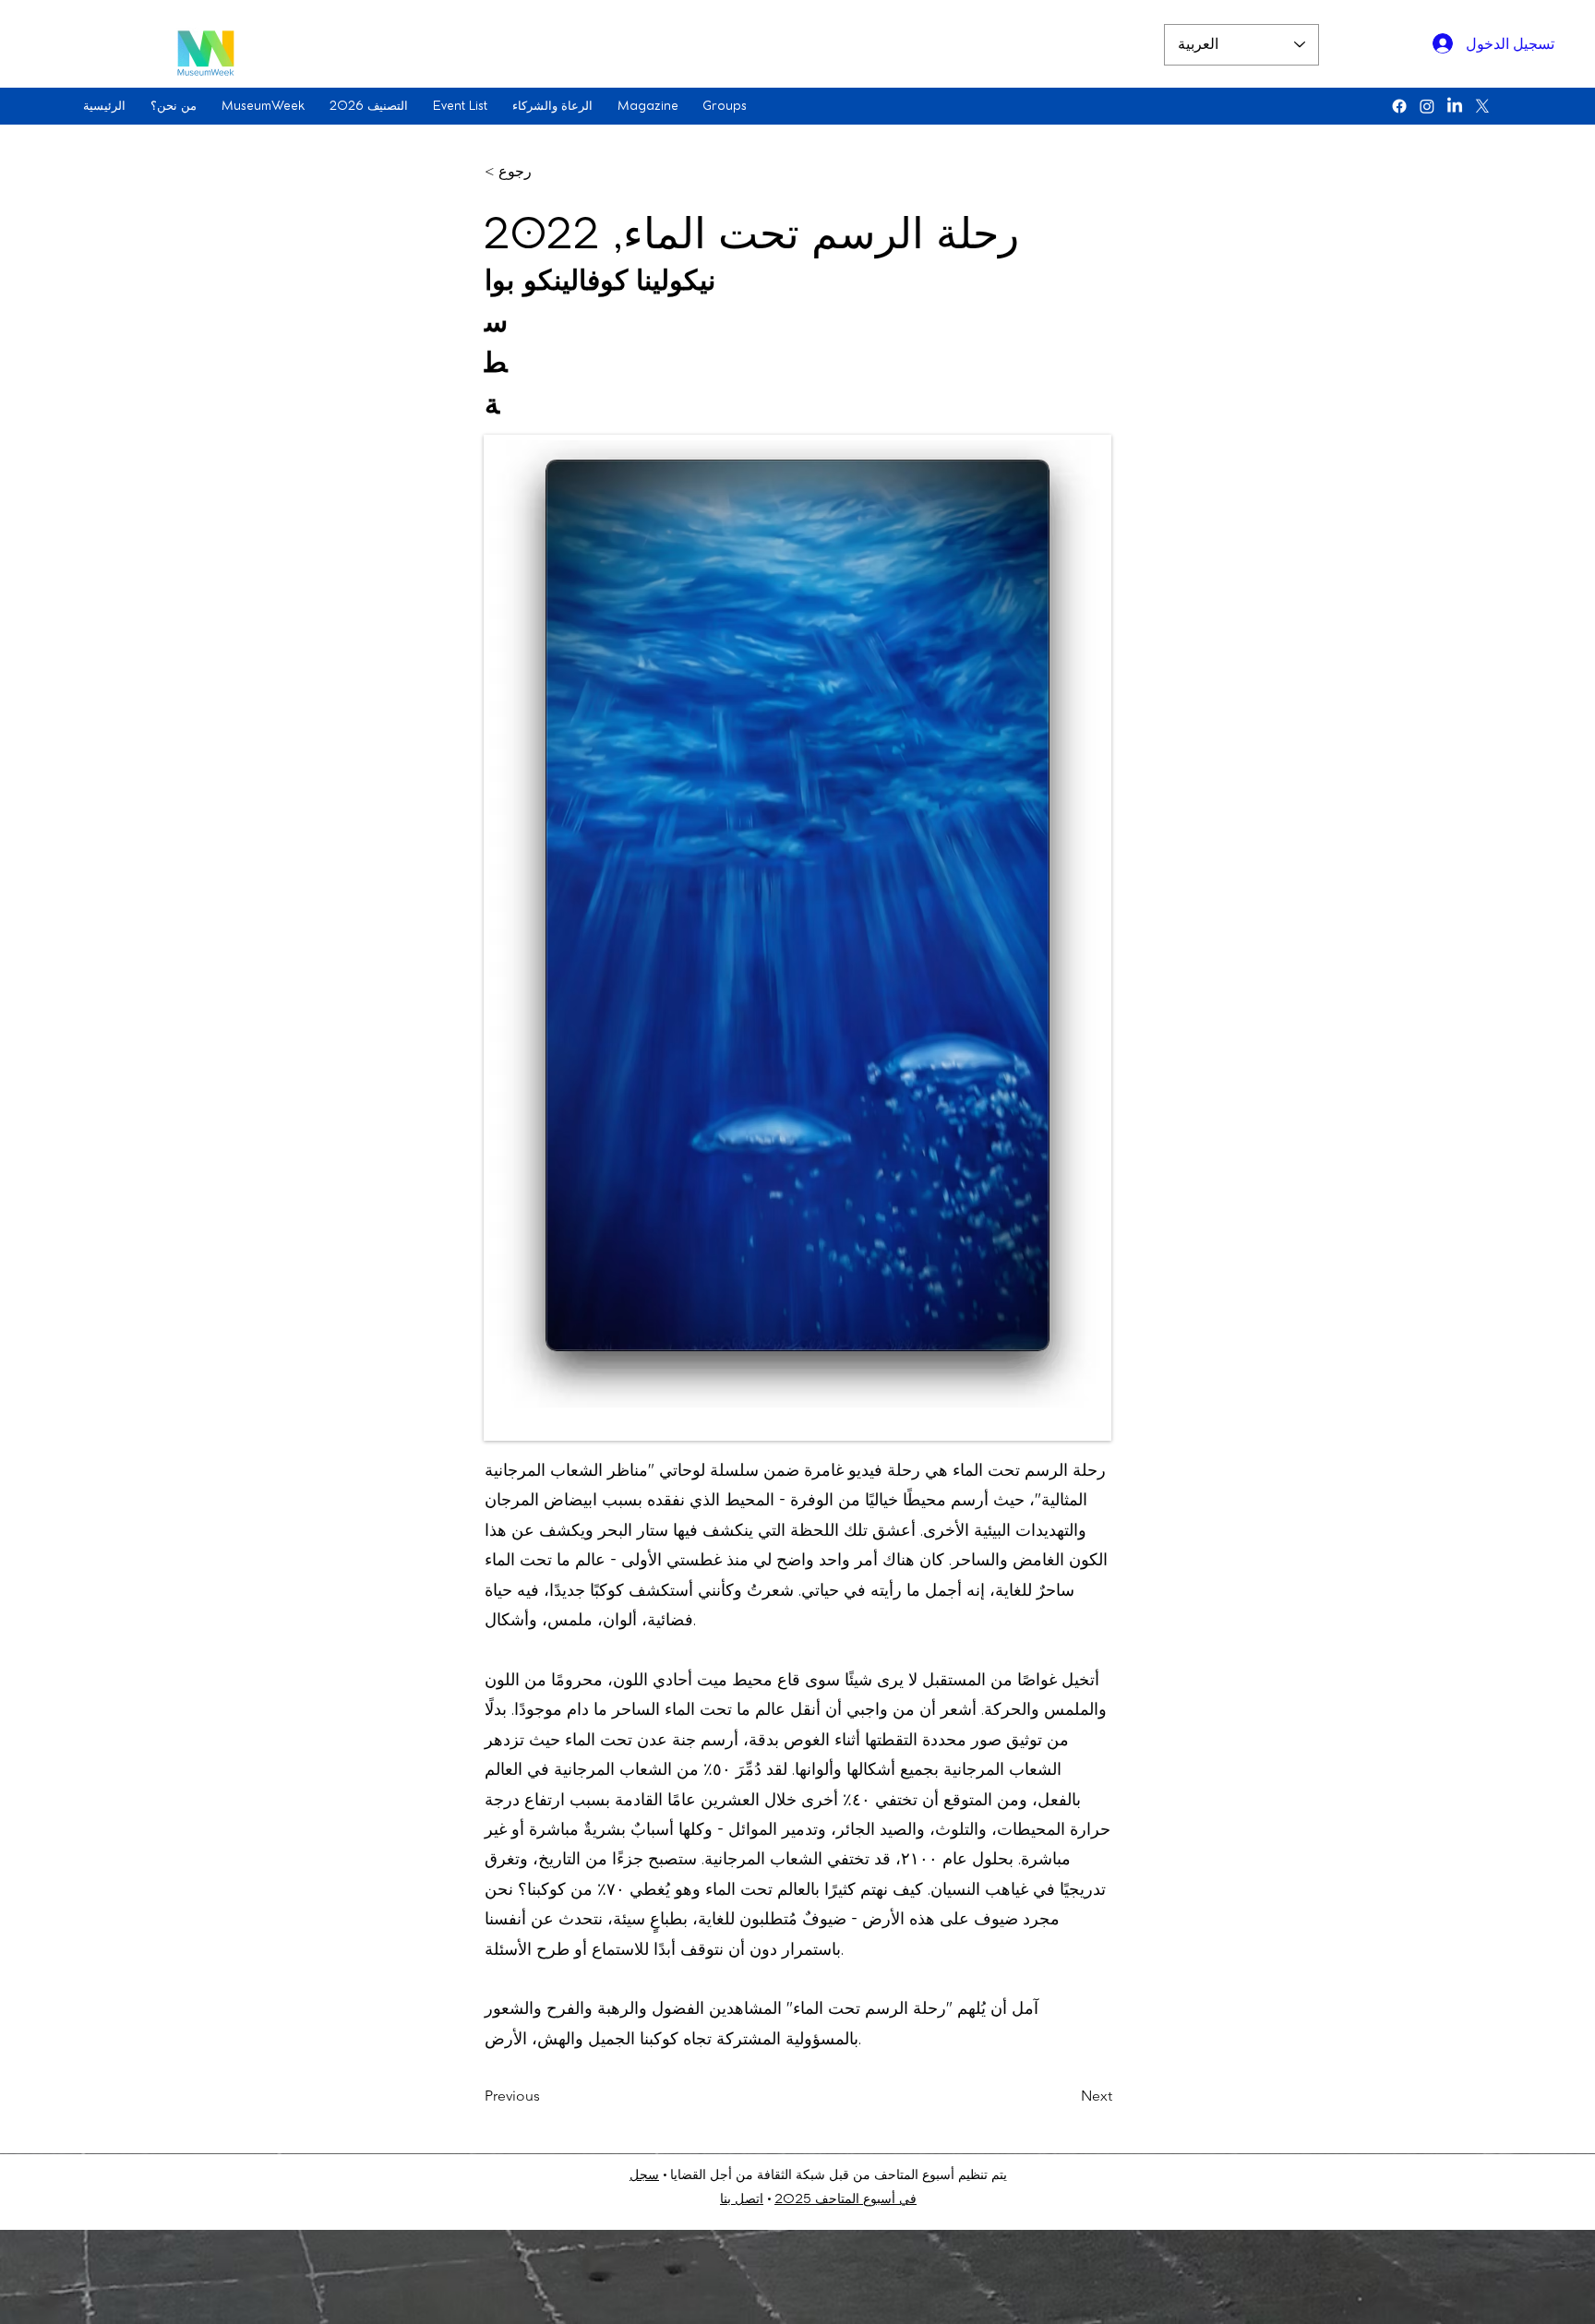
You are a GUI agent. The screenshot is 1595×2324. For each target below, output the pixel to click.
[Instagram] (1427, 106)
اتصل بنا (742, 2200)
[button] (177, 106)
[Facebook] (1399, 106)
